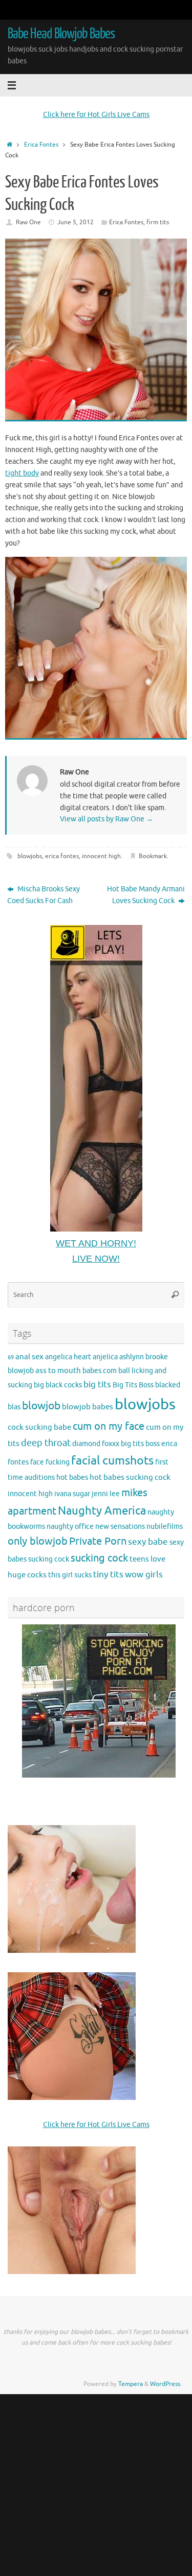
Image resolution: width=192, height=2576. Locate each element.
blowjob (41, 1406)
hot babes (72, 1478)
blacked (168, 1385)
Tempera (131, 2384)
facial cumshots (112, 1461)
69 (11, 1357)
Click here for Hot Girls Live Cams (96, 115)
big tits (97, 1385)
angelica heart (68, 1357)
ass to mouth (58, 1370)
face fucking (50, 1462)
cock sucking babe (39, 1427)
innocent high (101, 856)
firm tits (158, 222)
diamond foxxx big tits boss (116, 1444)
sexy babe (148, 1542)
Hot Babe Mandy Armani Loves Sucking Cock (146, 895)
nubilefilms (165, 1527)
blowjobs (30, 856)
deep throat (46, 1443)
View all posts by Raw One (106, 819)
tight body (22, 473)
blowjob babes (88, 1407)
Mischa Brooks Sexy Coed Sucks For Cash (44, 895)
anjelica (105, 1357)
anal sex (29, 1357)
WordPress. (166, 2384)
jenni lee (106, 1494)
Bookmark (153, 856)
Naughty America (102, 1511)
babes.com (100, 1371)
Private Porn (98, 1541)
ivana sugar (72, 1494)
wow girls (144, 1575)
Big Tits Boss (133, 1385)
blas (14, 1407)
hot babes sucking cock (130, 1477)
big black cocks (58, 1385)
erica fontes (62, 856)
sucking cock (99, 1558)
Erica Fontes (41, 145)
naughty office (70, 1527)
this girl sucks (70, 1575)
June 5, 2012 (76, 222)
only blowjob (38, 1541)
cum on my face (109, 1426)
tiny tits (108, 1575)
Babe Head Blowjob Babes (61, 34)
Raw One (28, 222)
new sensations (120, 1527)
